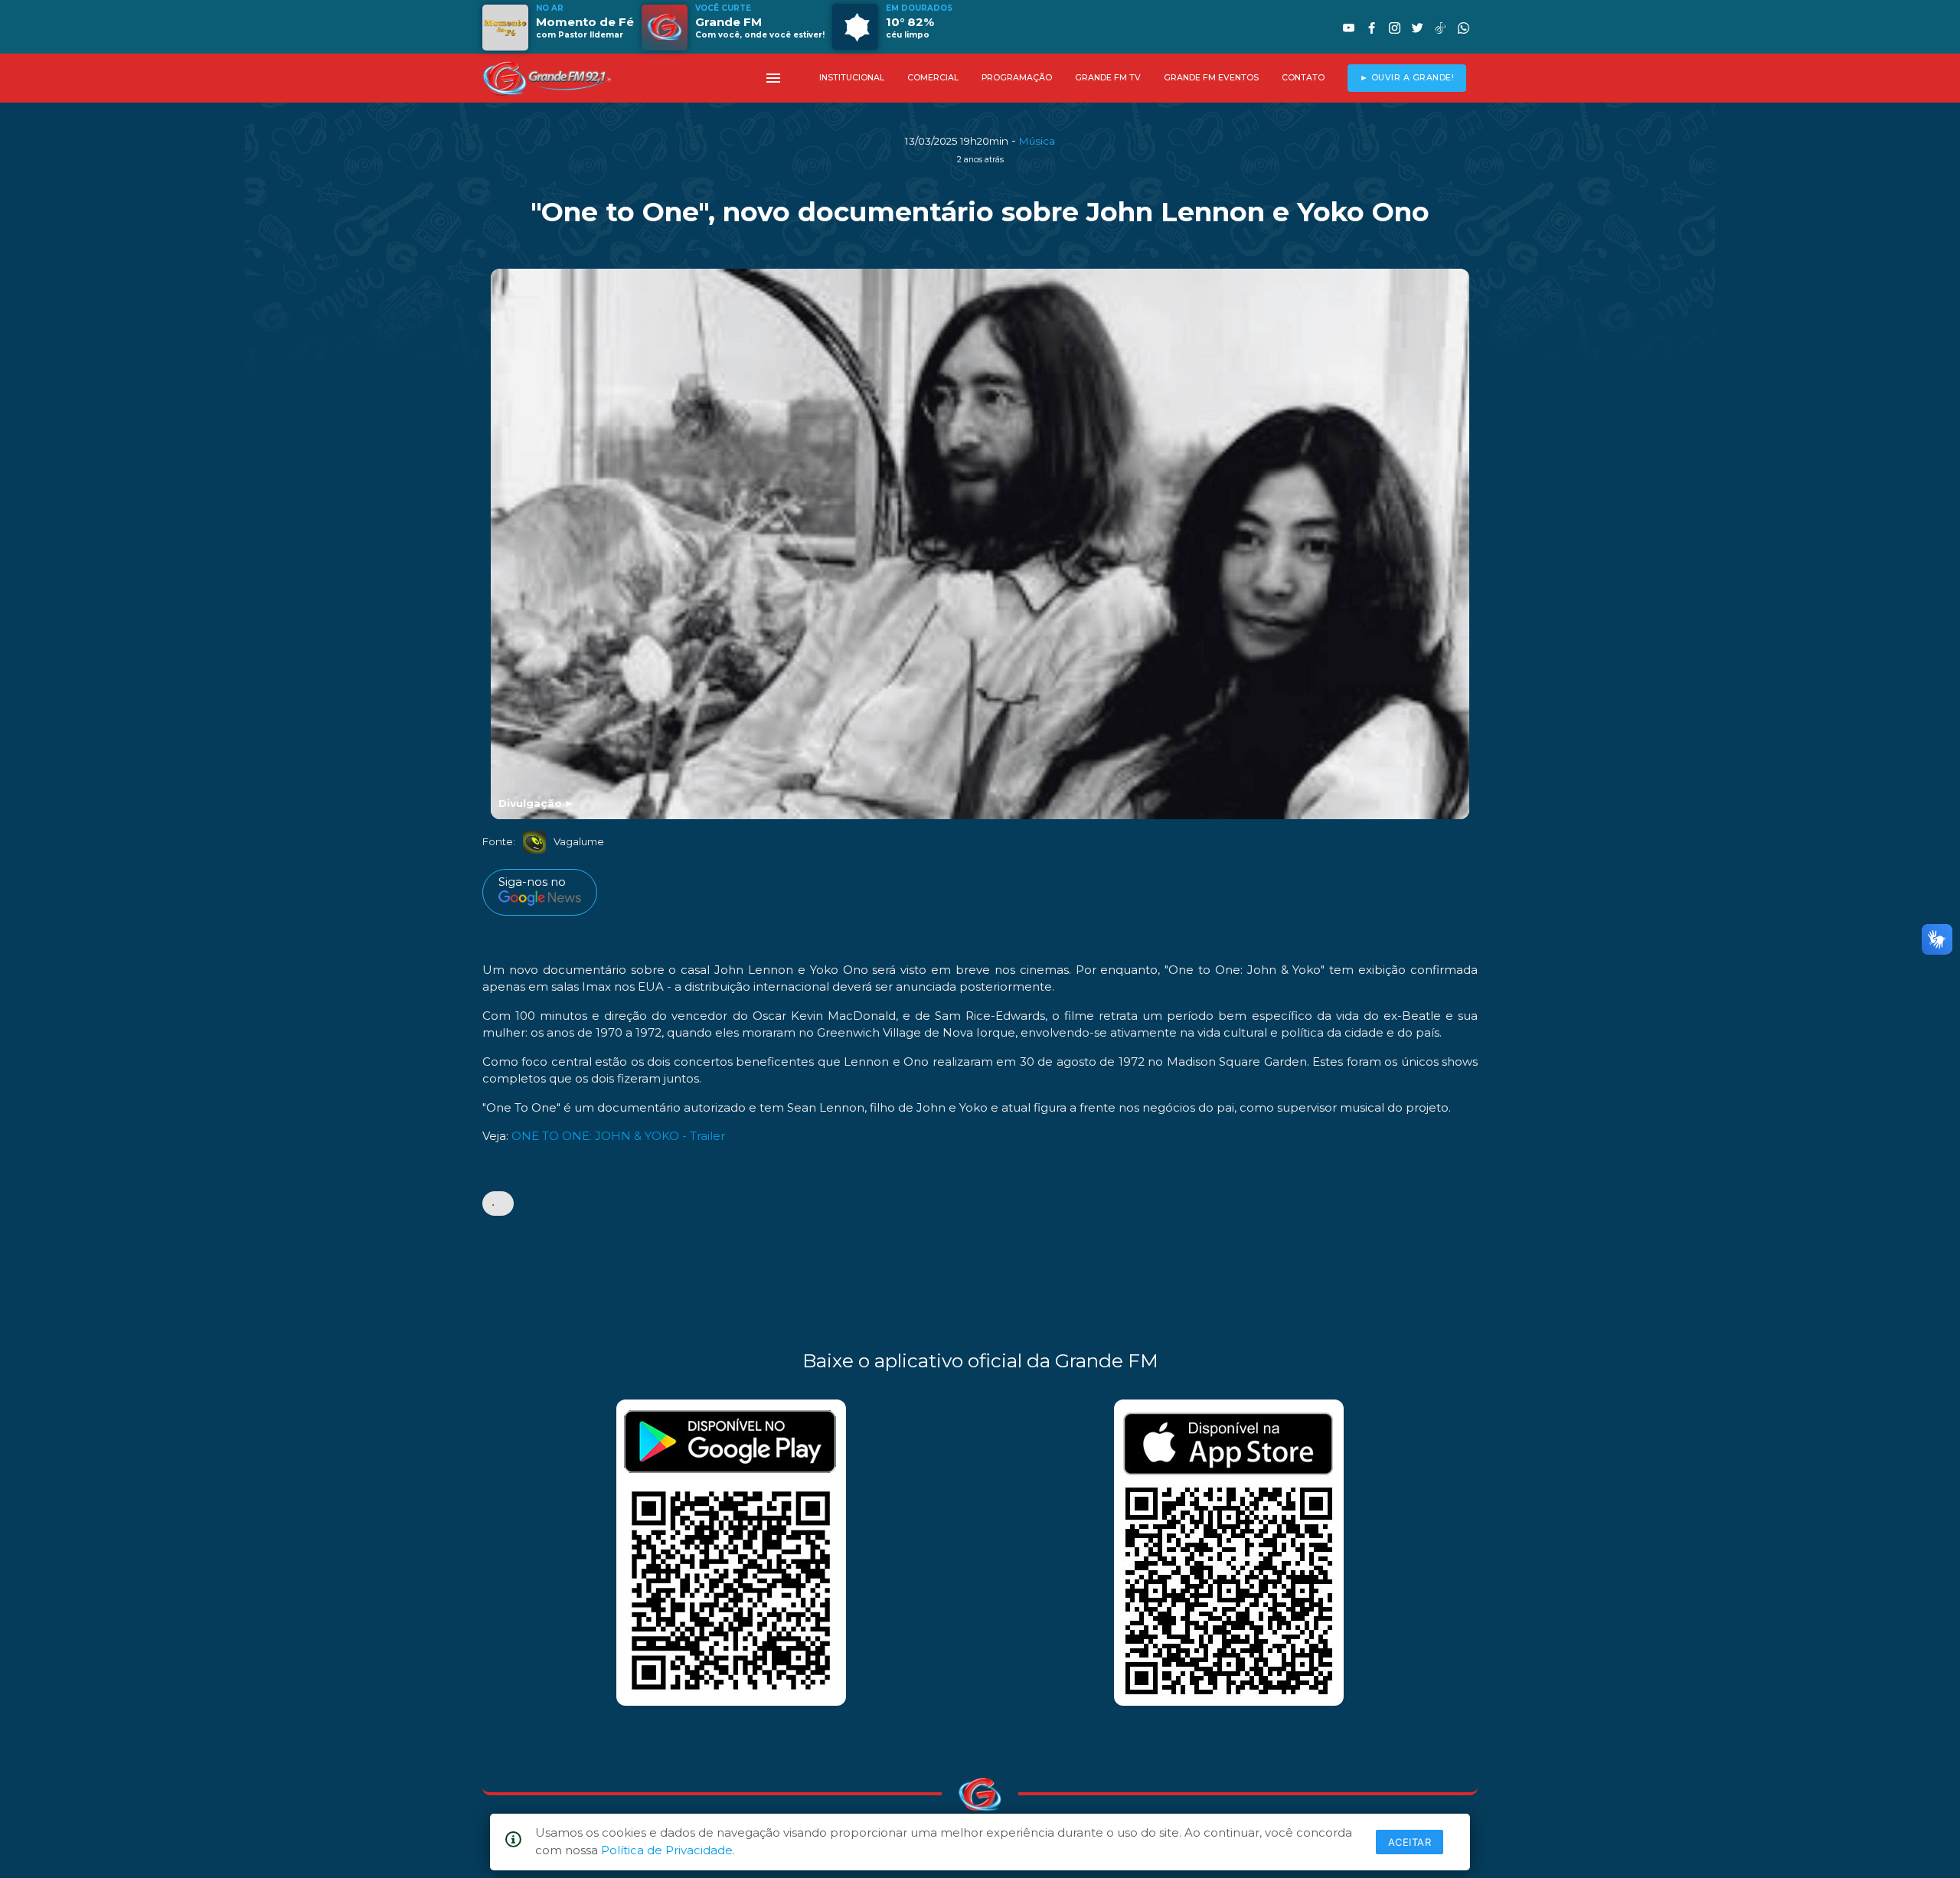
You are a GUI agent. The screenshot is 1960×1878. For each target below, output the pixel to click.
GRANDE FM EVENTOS (1211, 78)
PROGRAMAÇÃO (1017, 78)
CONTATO (1303, 78)
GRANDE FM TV (1108, 78)
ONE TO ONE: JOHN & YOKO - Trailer (618, 1136)
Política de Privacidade (667, 1850)
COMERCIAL (933, 78)
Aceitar (1410, 1842)
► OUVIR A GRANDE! (1407, 78)
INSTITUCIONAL (852, 78)
